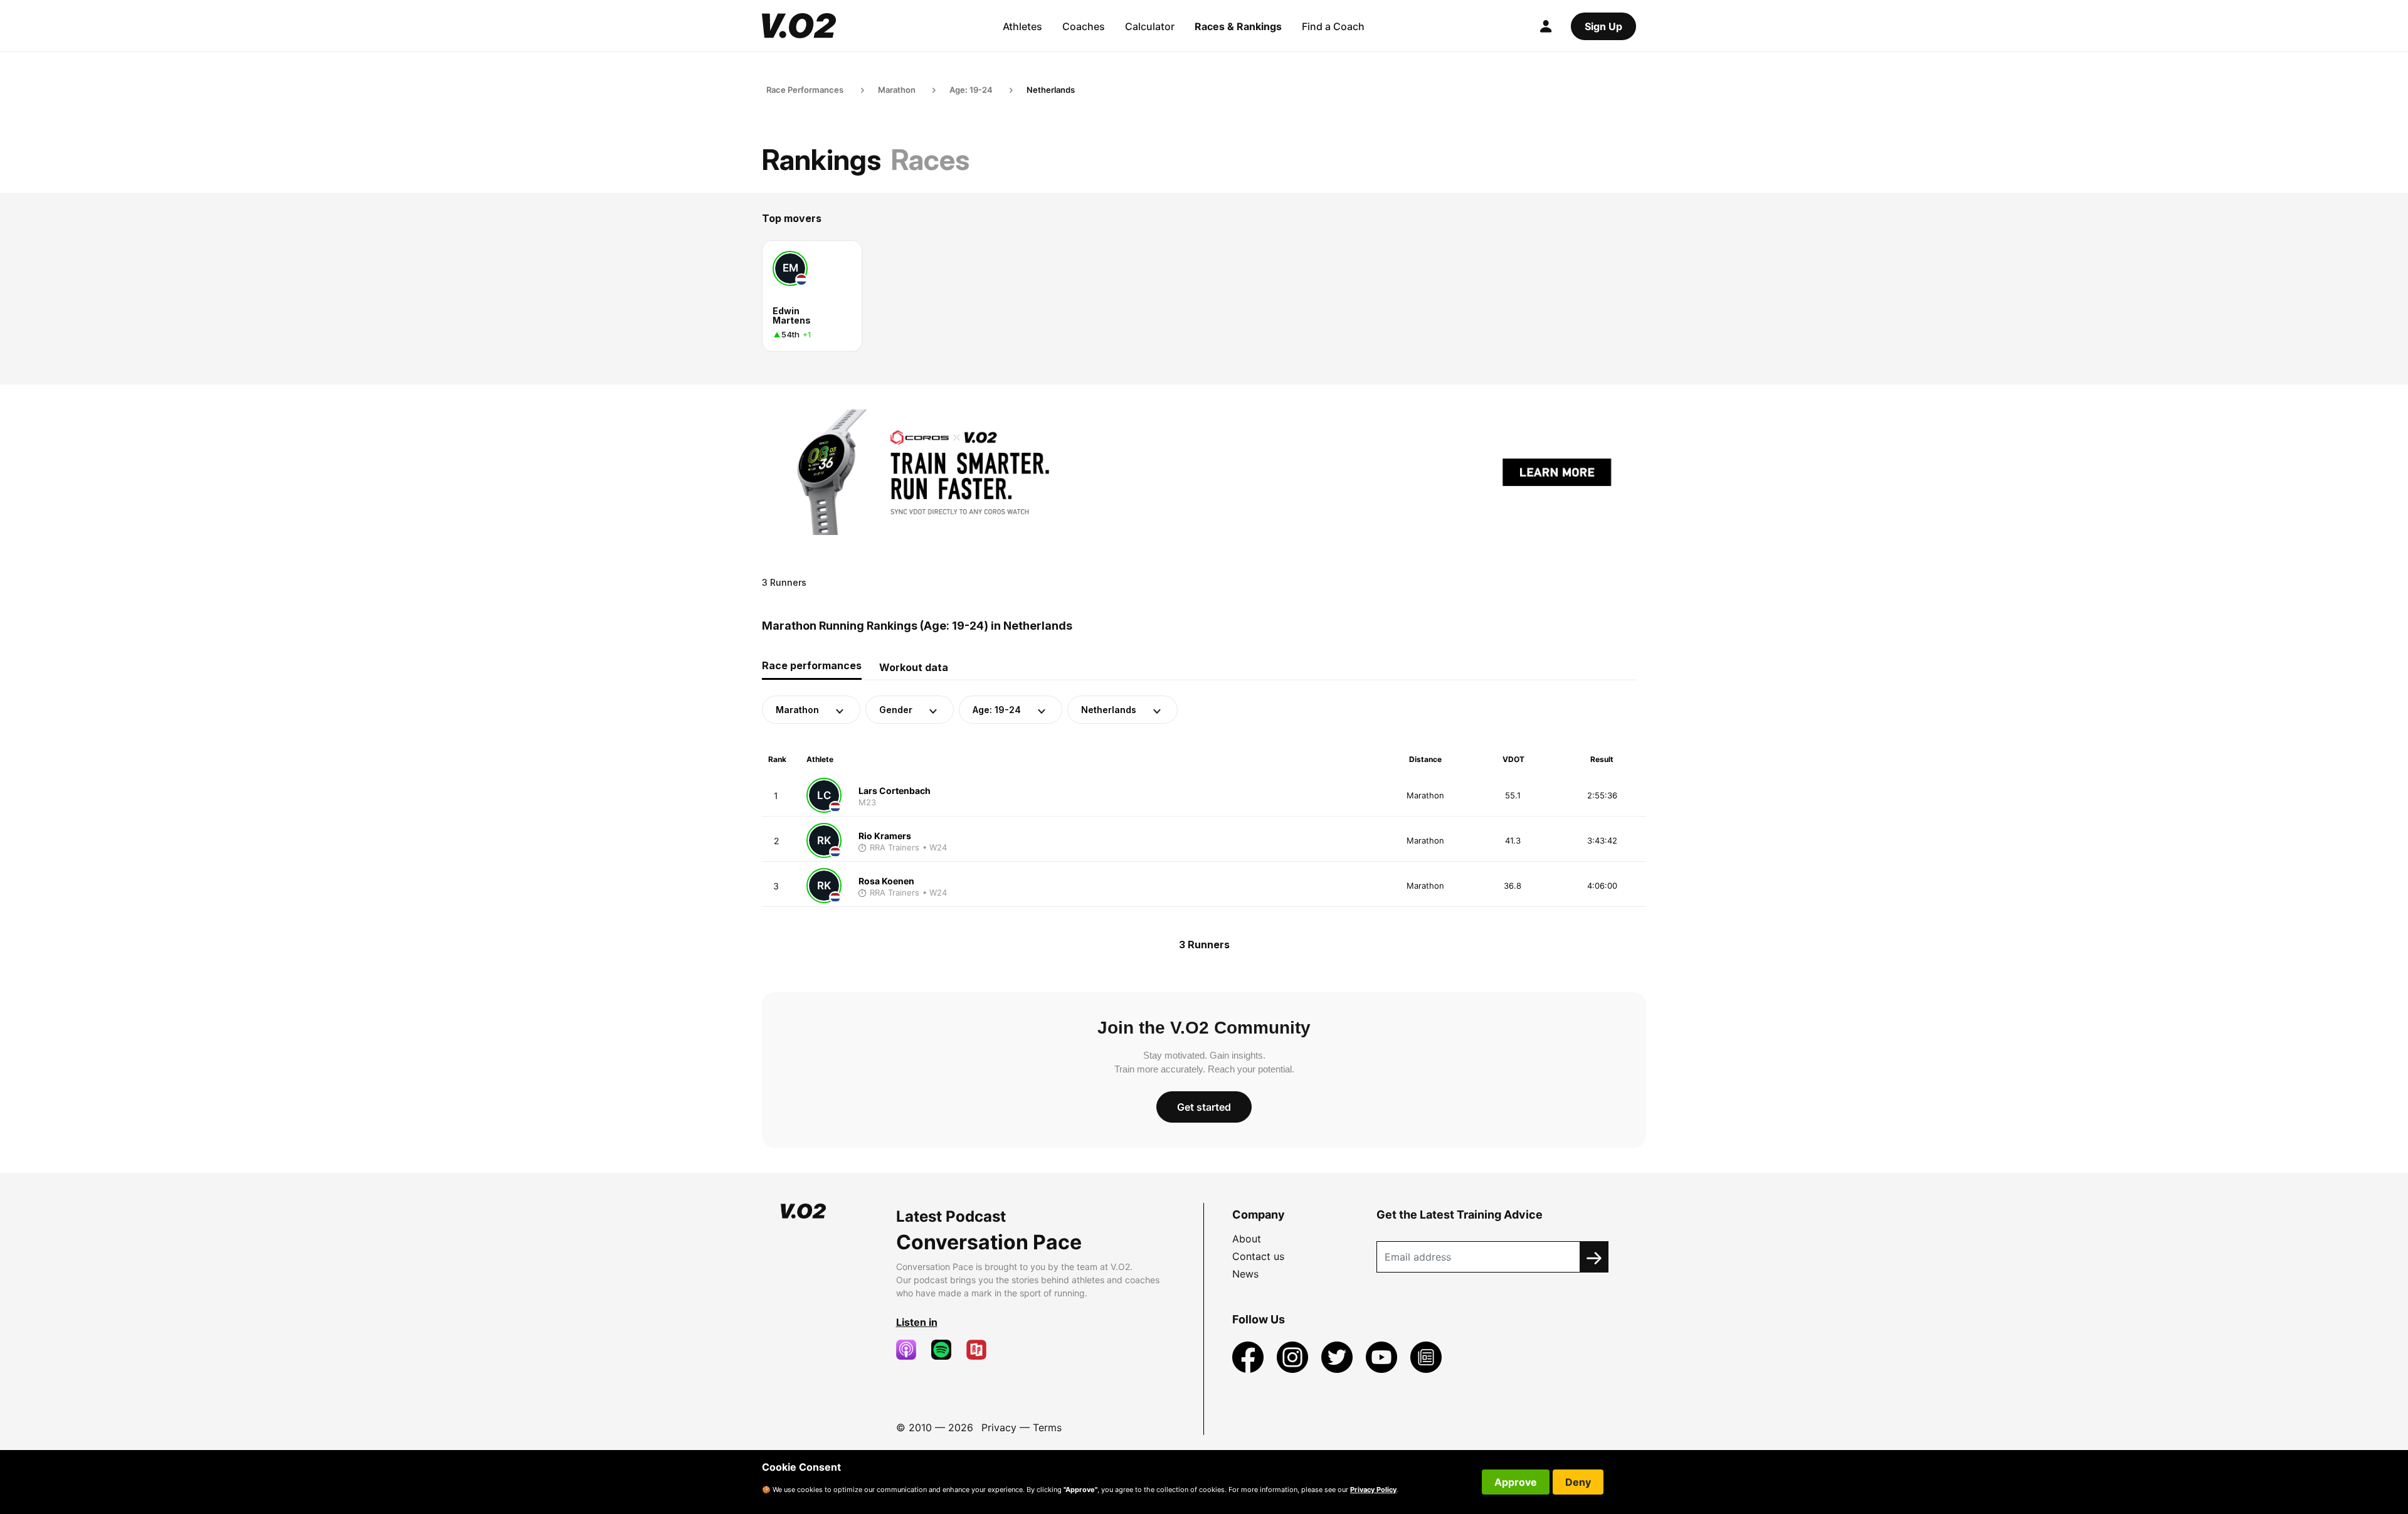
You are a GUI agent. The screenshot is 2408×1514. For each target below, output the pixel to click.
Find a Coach (1333, 26)
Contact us (1258, 1256)
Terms (1047, 1427)
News (1245, 1274)
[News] (1426, 1356)
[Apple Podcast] (911, 1350)
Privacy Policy (1373, 1490)
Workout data (914, 667)
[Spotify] (946, 1350)
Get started (1204, 1107)
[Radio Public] (981, 1350)
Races (930, 160)
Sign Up (1603, 26)
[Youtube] (1383, 1356)
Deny (1578, 1482)
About (1247, 1239)
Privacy (999, 1427)
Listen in (917, 1322)
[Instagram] (1294, 1356)
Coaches (1084, 26)
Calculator (1150, 26)
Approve (1516, 1482)
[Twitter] (1339, 1356)
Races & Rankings (1238, 26)
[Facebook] (1249, 1356)
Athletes (1022, 26)
